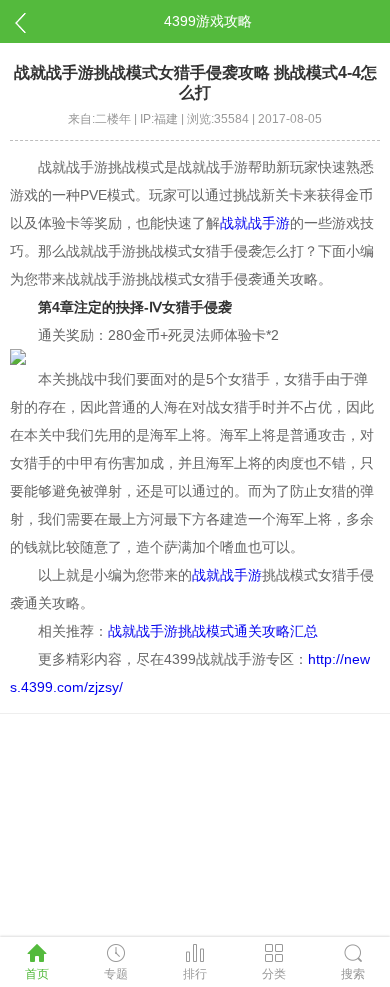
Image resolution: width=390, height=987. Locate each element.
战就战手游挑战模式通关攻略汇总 (213, 631)
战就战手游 (255, 223)
